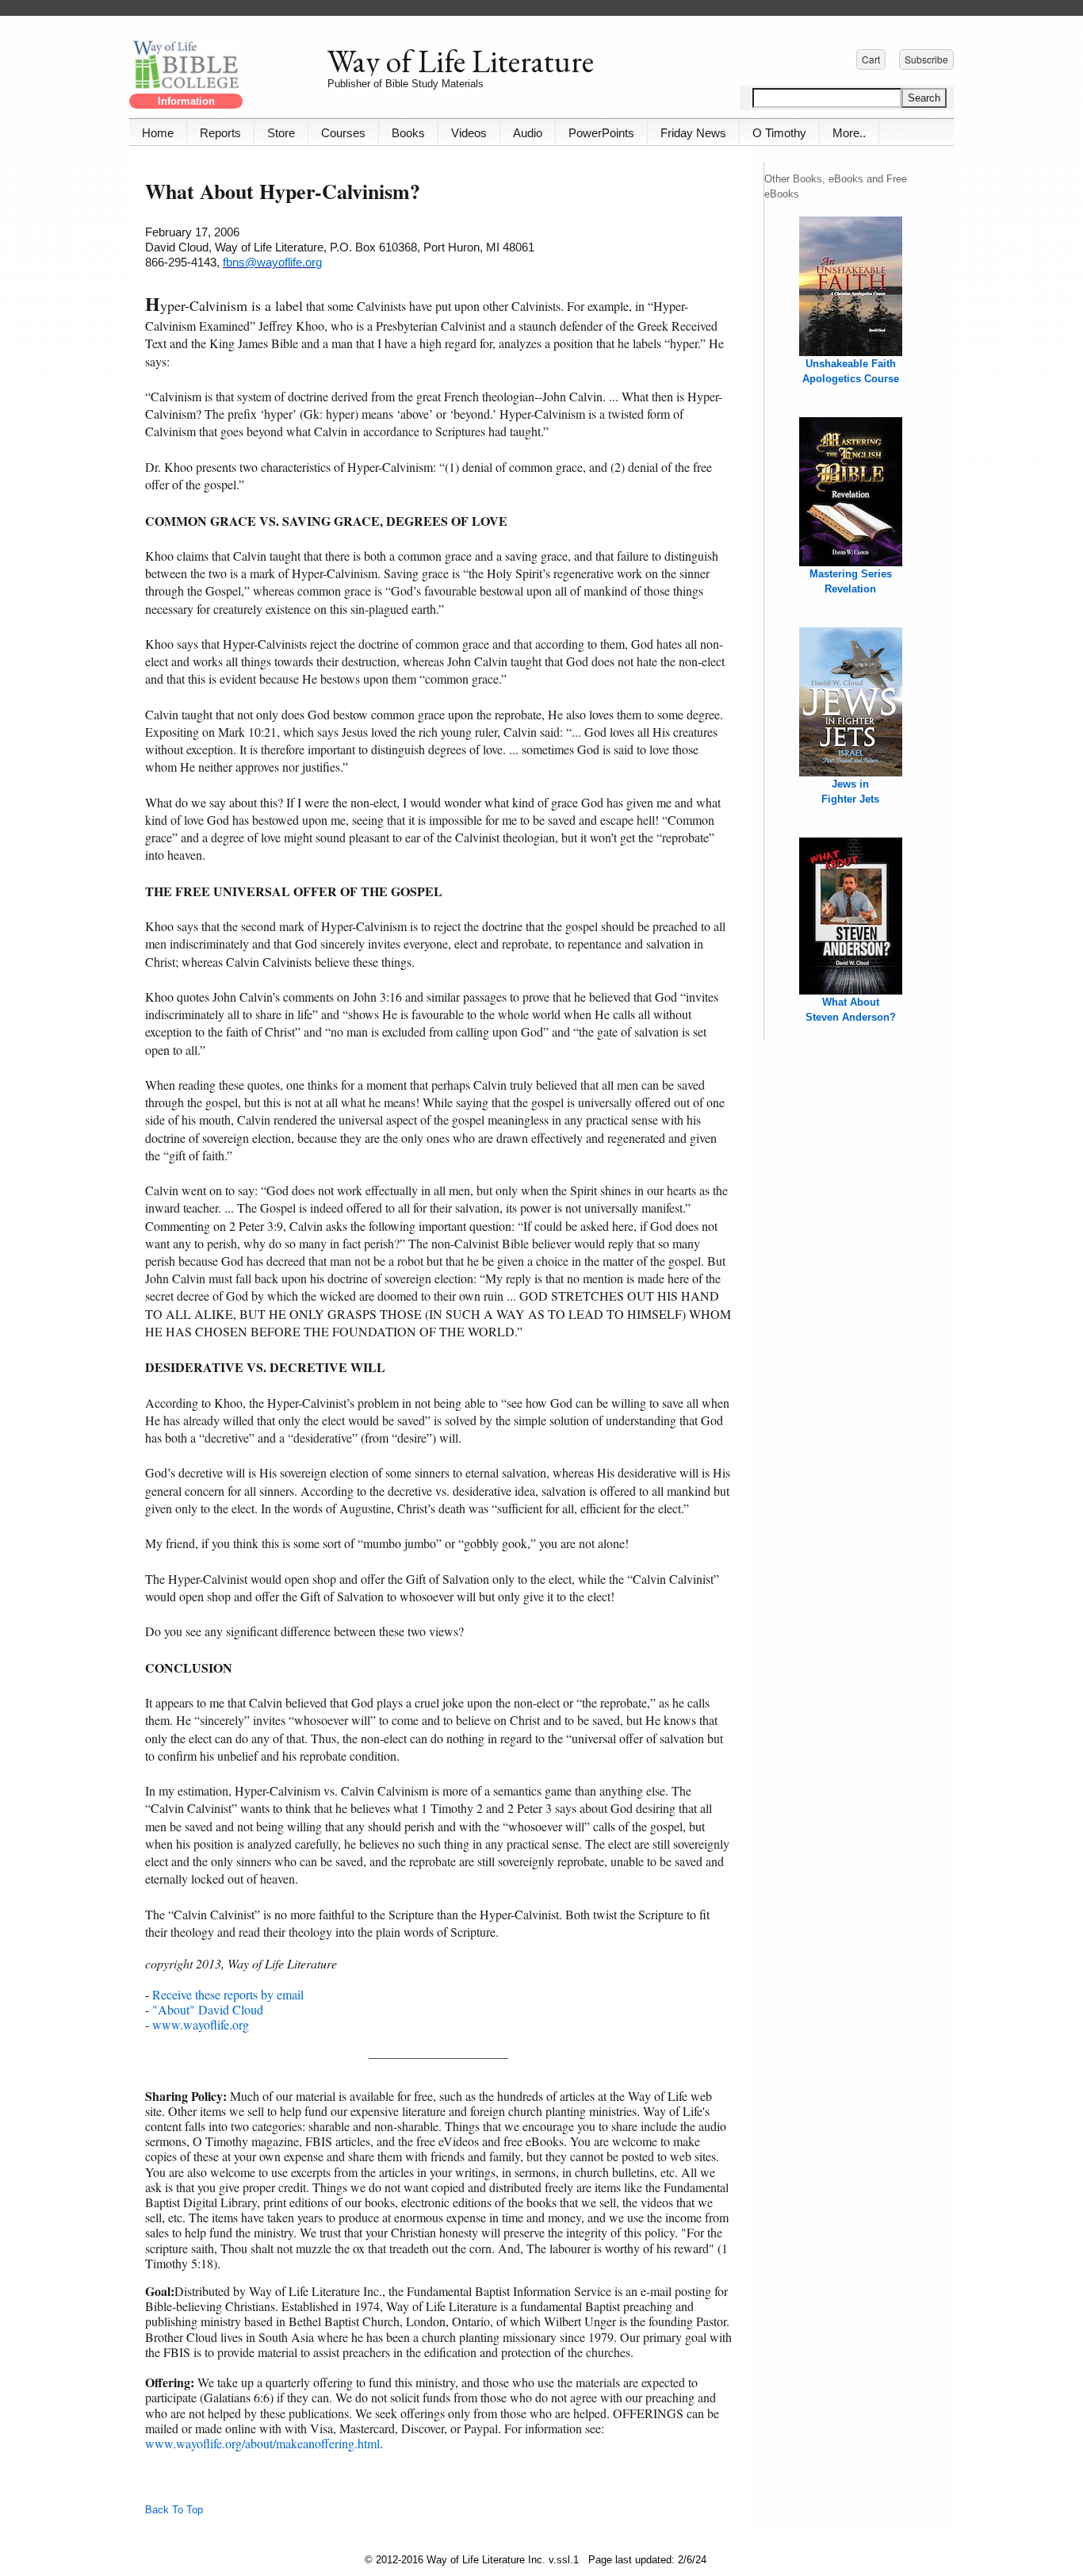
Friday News (693, 133)
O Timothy (779, 133)
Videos (469, 133)
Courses (343, 133)
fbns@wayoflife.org (272, 262)
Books (408, 133)
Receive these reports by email (228, 1994)
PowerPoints (601, 133)
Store (281, 133)
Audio (528, 133)
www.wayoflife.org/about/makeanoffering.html (262, 2443)
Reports (220, 133)
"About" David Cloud (208, 2009)
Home (158, 133)
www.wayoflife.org (201, 2024)
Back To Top (174, 2510)
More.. (849, 133)
